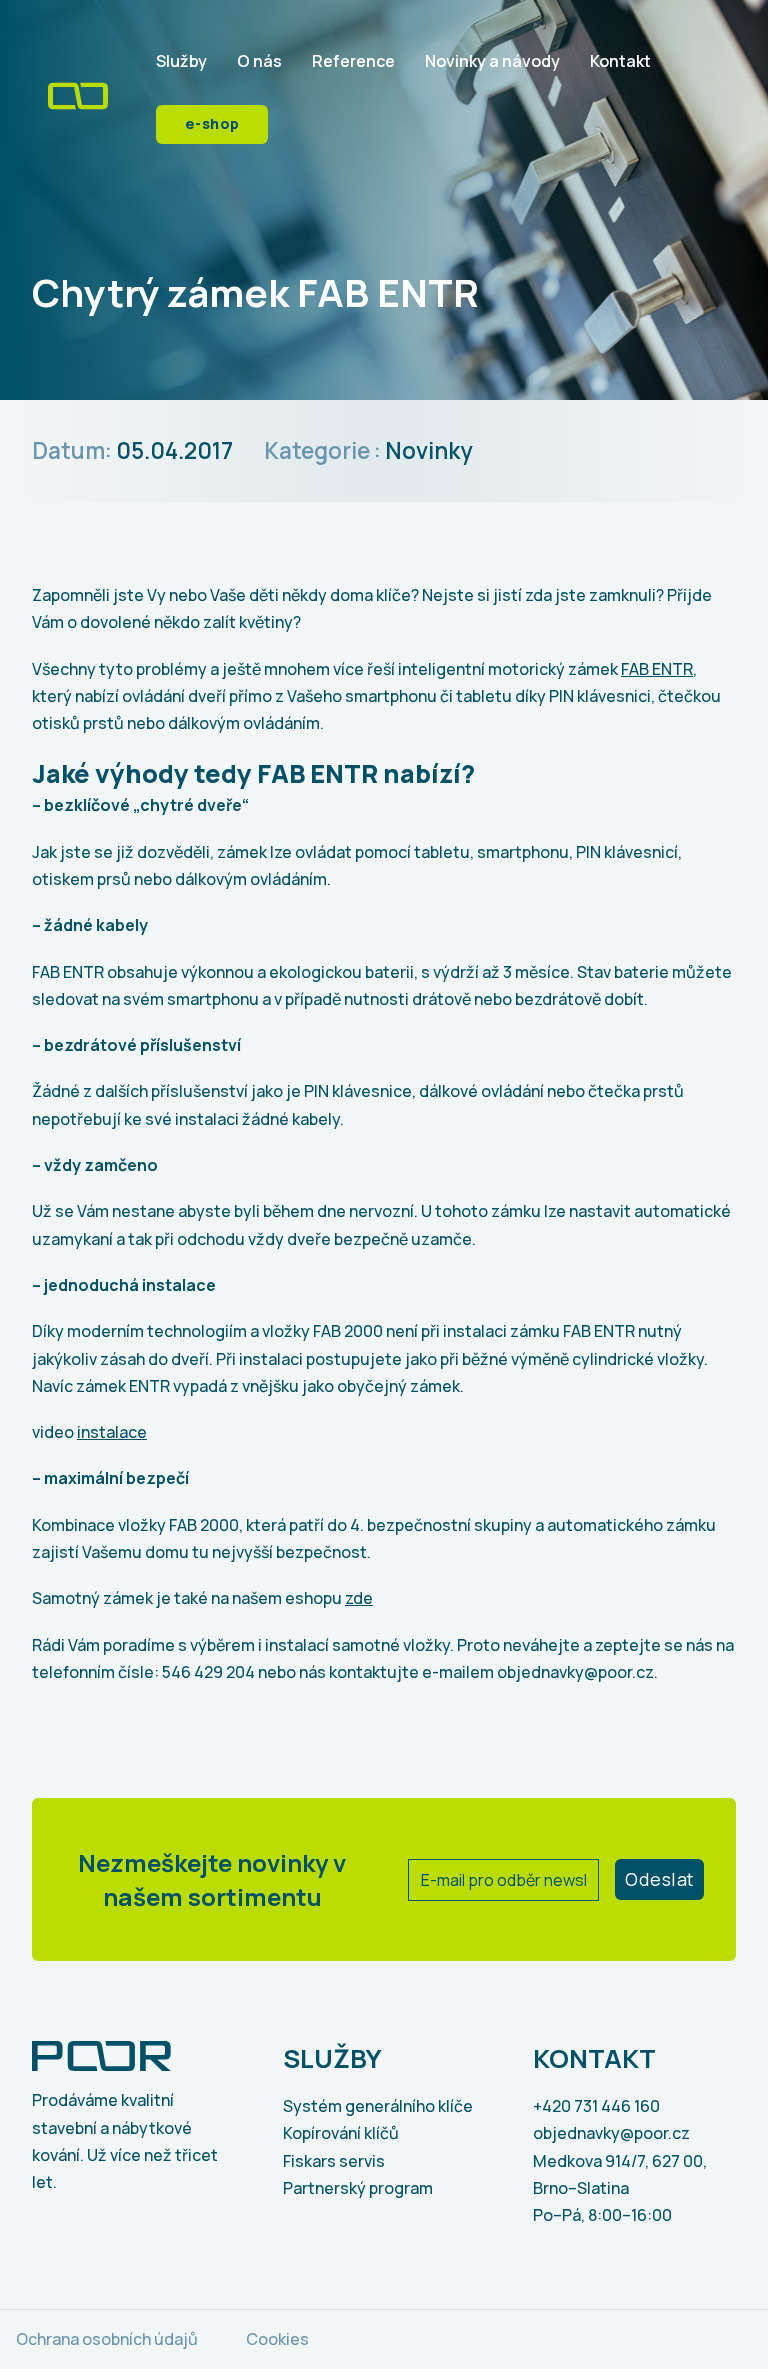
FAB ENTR (657, 669)
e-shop (212, 123)
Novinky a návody (492, 61)
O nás (259, 61)
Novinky (428, 450)
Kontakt (620, 61)
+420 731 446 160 (596, 2106)
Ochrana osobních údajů (107, 2339)
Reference (353, 61)
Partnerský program (358, 2188)
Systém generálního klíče (378, 2106)
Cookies (277, 2339)
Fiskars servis (334, 2161)
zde (359, 1598)
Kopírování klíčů (341, 2133)
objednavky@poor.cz (611, 2133)
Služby (181, 61)
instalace (112, 1432)
